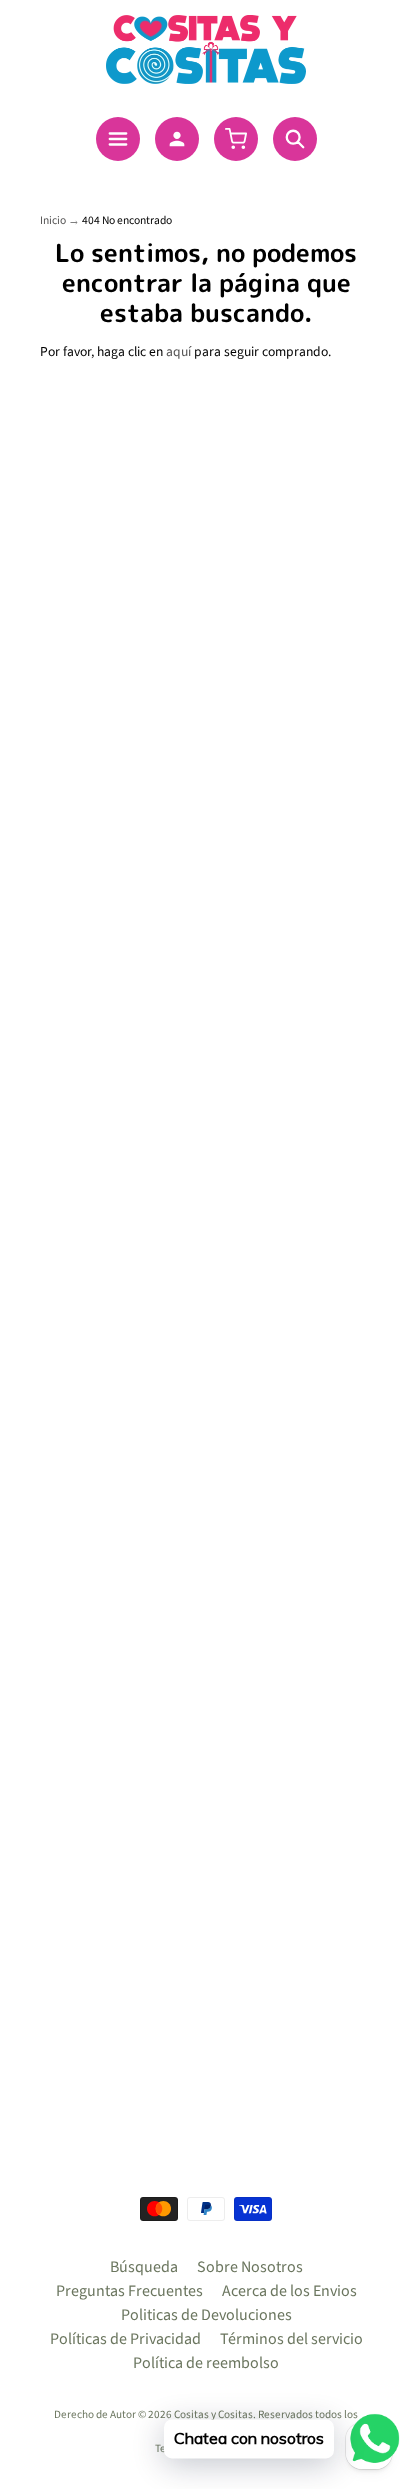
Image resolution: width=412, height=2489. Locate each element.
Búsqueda (144, 2267)
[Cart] (236, 139)
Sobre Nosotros (250, 2267)
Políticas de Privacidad (125, 2339)
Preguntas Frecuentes (129, 2291)
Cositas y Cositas (213, 2414)
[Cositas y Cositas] (206, 49)
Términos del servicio (291, 2339)
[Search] (295, 139)
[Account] (177, 139)
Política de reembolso (206, 2363)
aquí (178, 351)
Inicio (53, 220)
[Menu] (118, 139)
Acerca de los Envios (289, 2291)
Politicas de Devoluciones (206, 2315)
